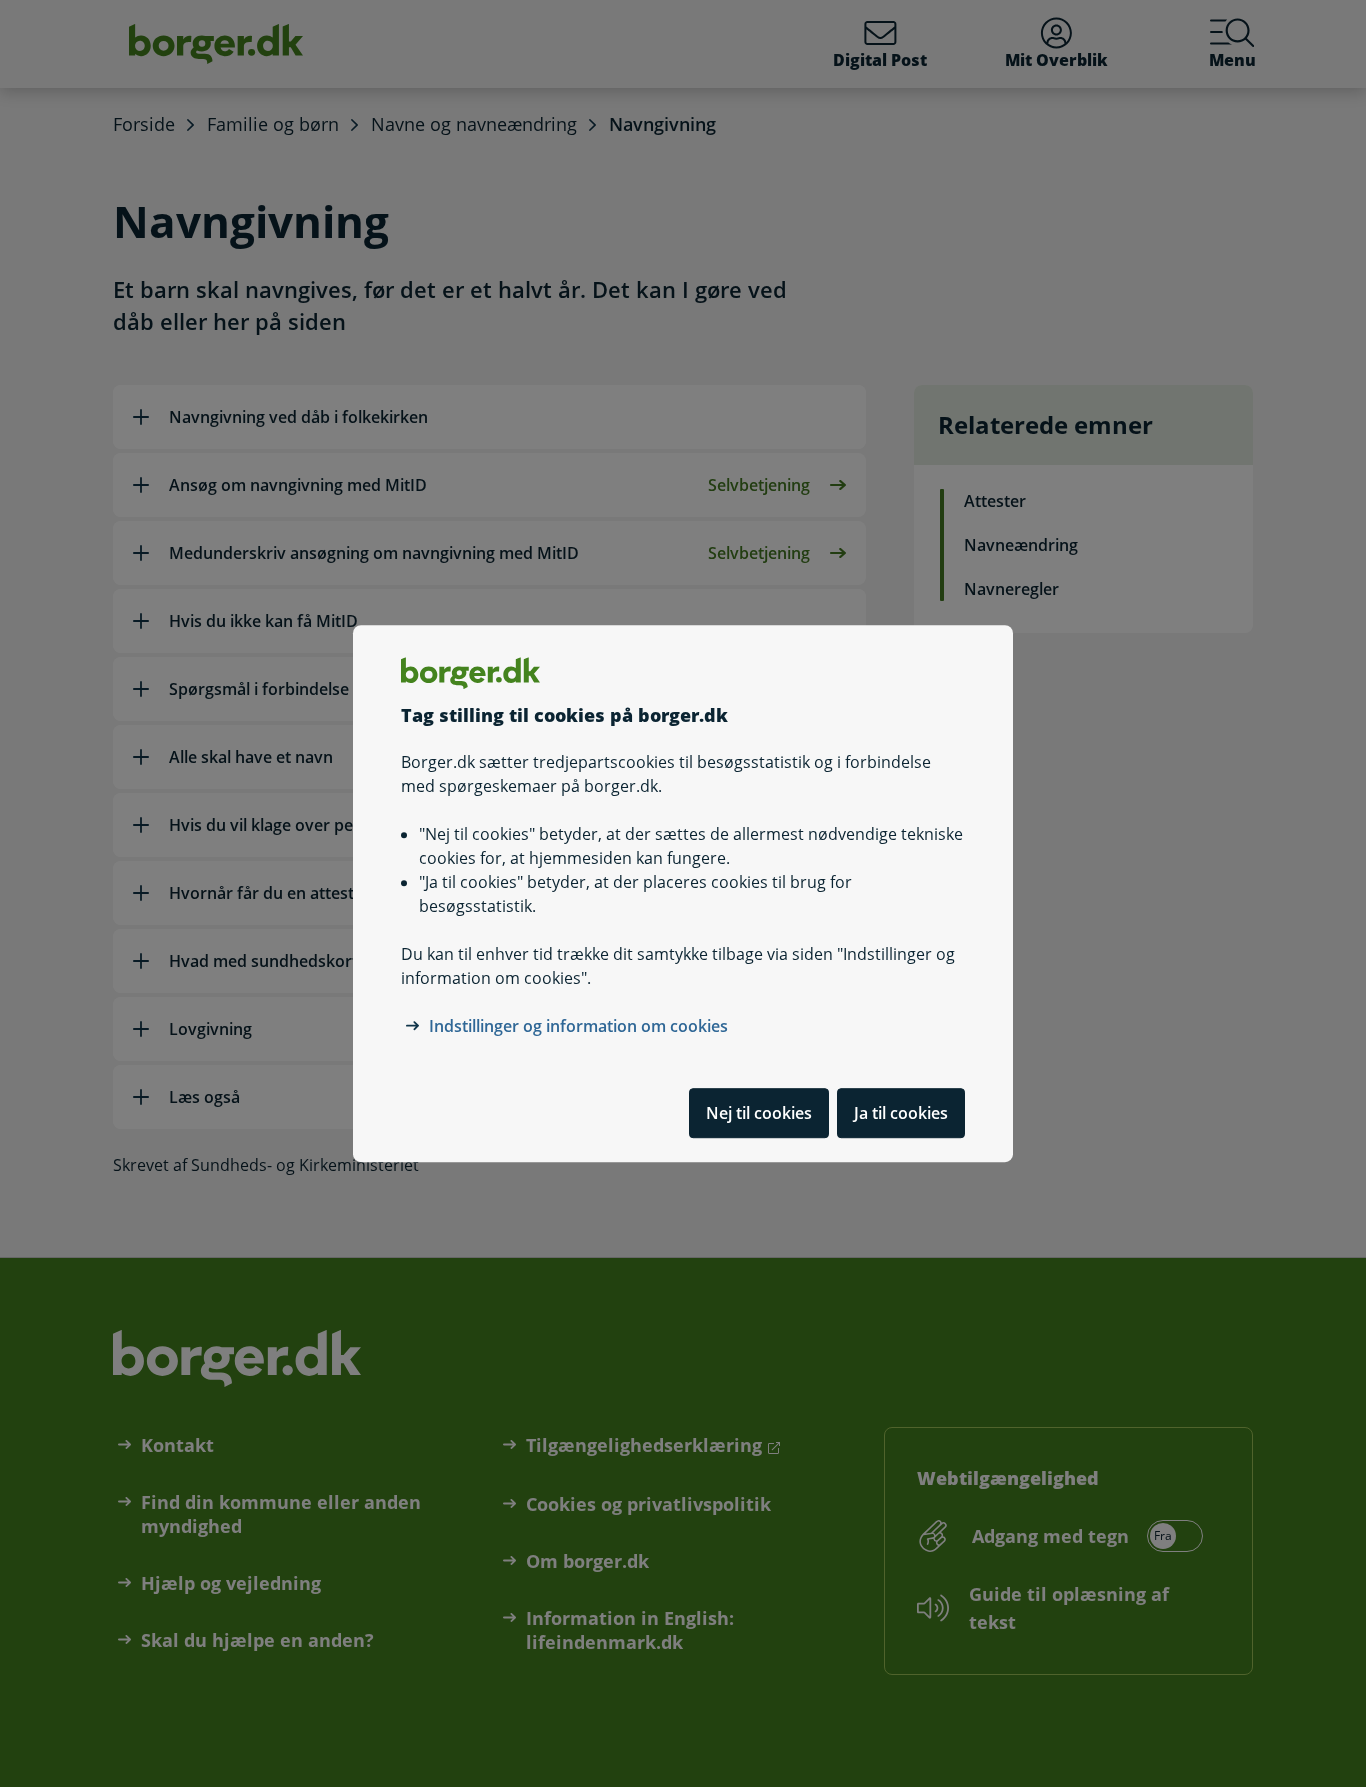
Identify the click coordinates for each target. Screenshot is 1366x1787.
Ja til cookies (901, 1113)
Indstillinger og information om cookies (578, 1026)
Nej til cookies (759, 1113)
